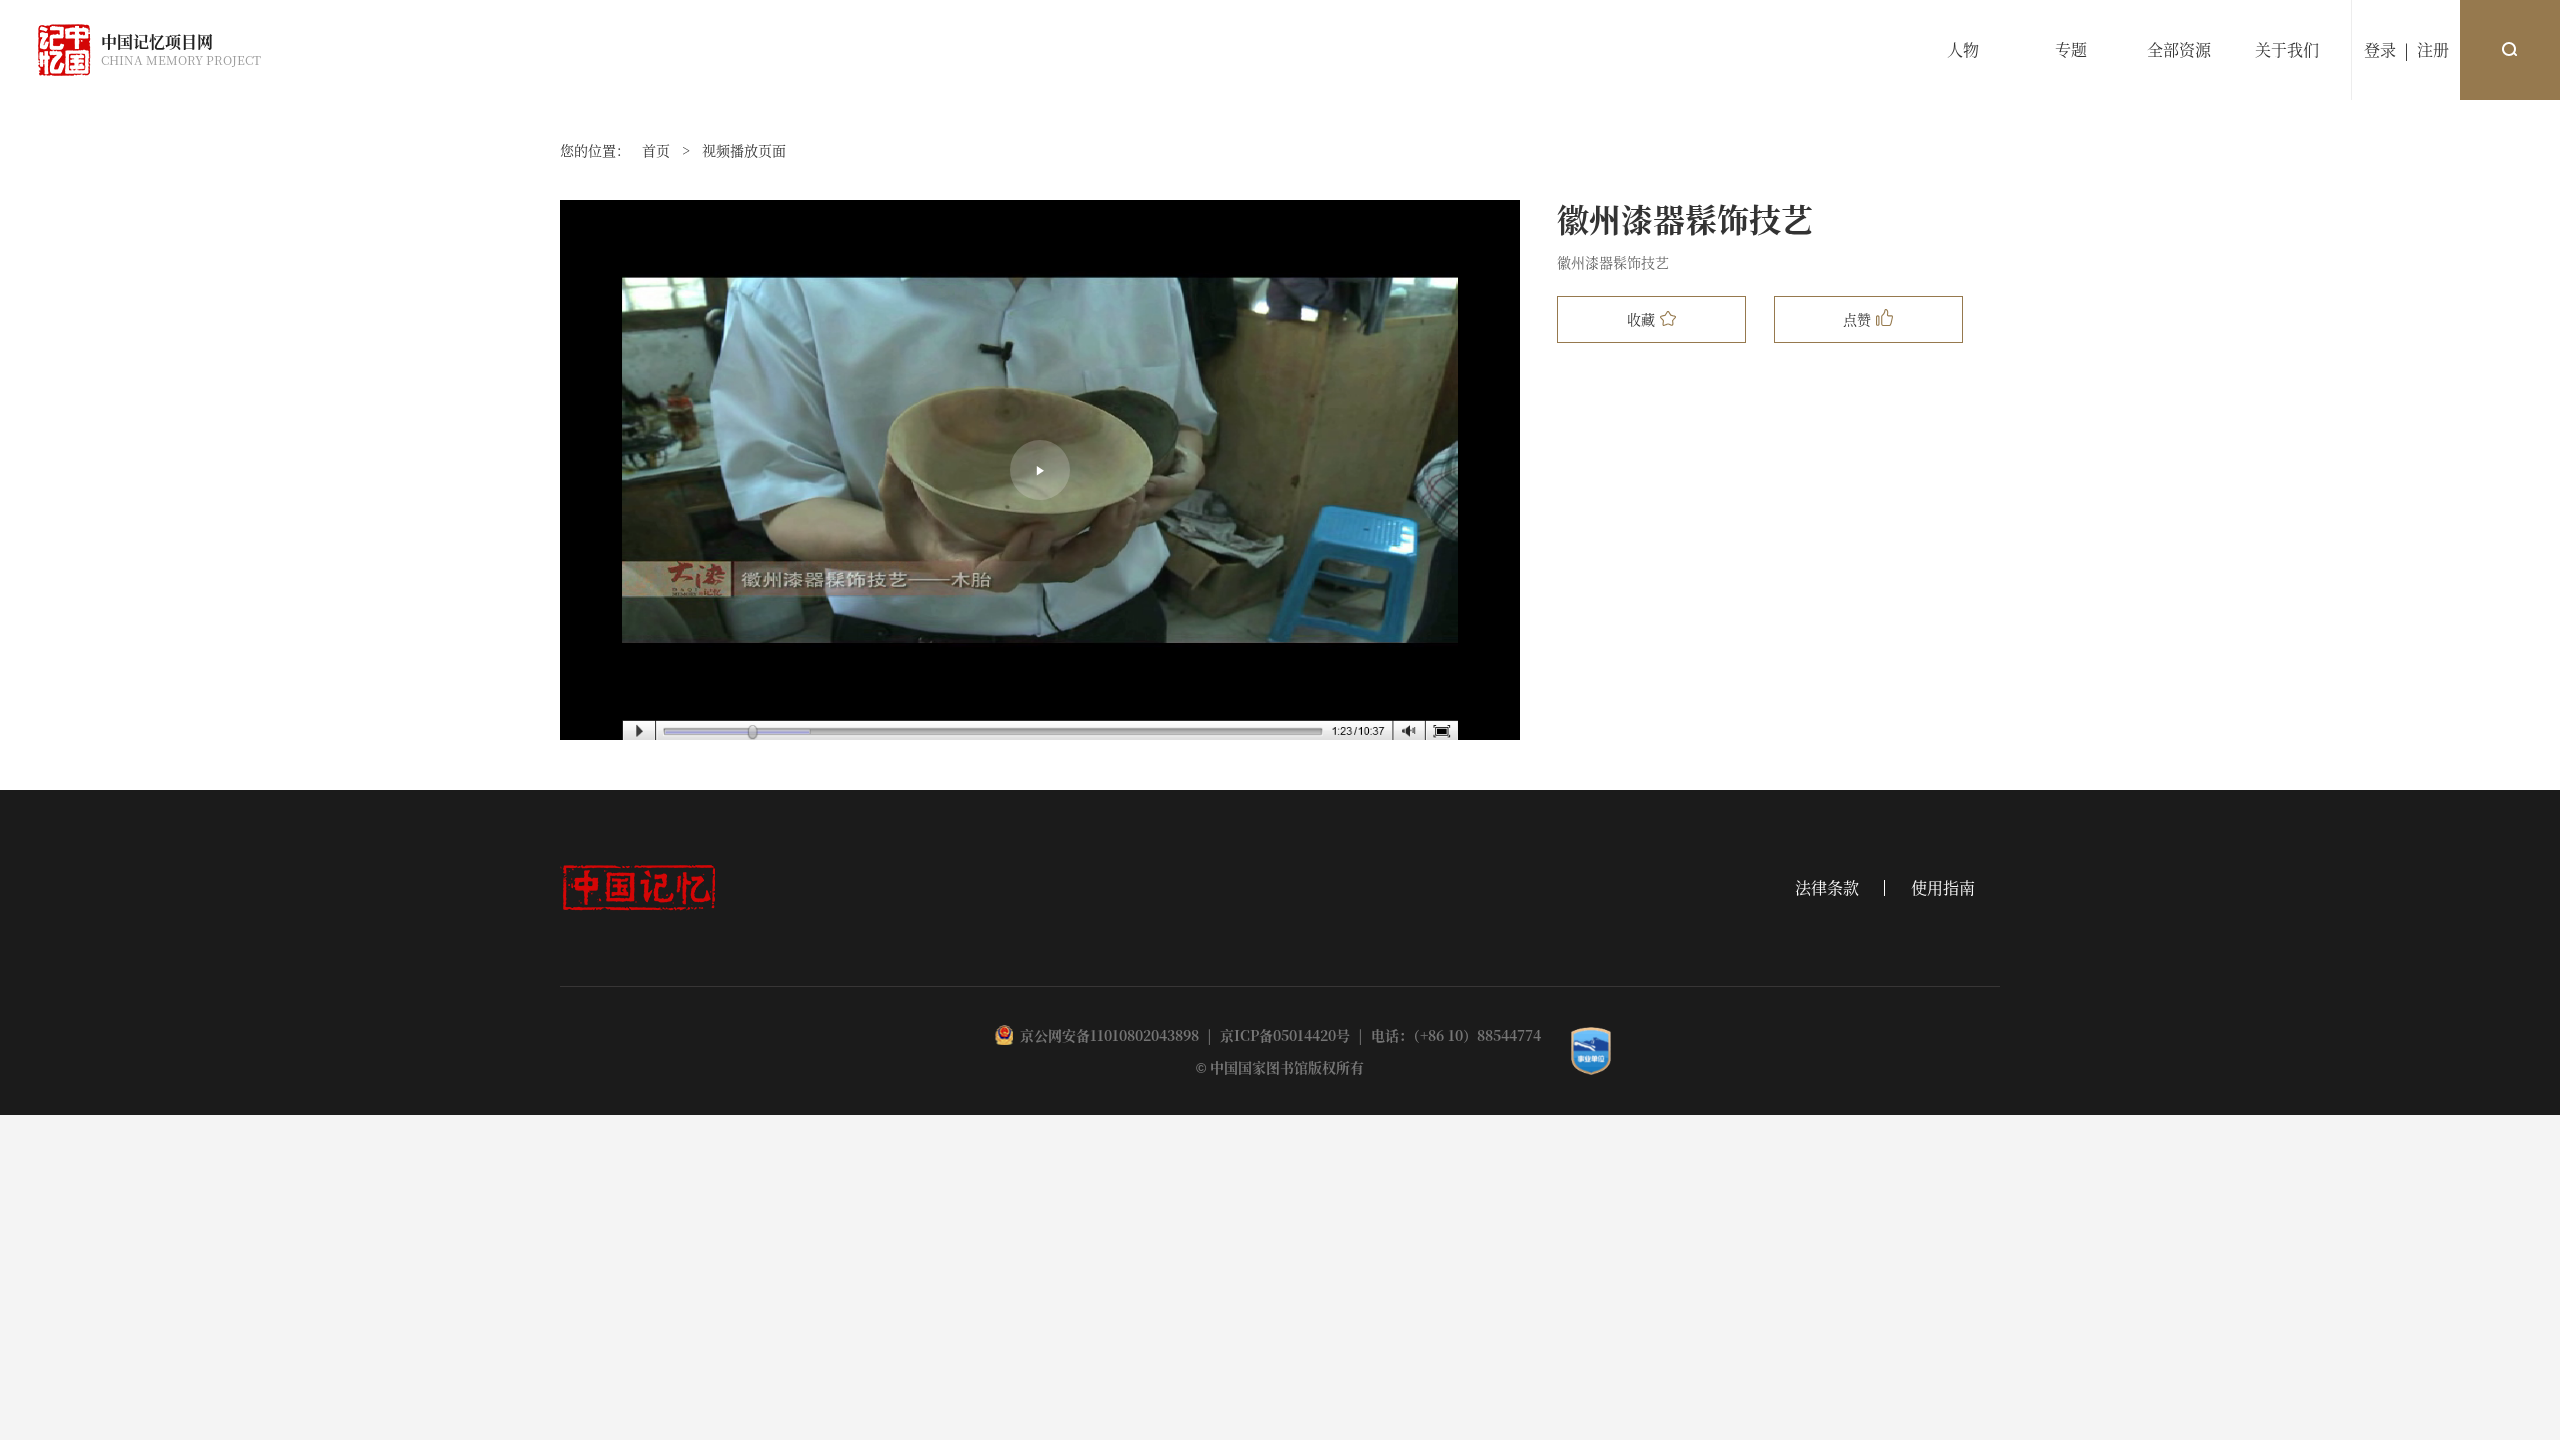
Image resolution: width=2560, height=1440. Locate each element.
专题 (2071, 49)
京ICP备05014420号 (1285, 1035)
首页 (656, 150)
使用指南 (1943, 888)
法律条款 (1827, 888)
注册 (2433, 49)
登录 (2380, 49)
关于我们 (2287, 49)
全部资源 (2179, 49)
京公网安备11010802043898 (1109, 1035)
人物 (1963, 49)
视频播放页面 (744, 150)
